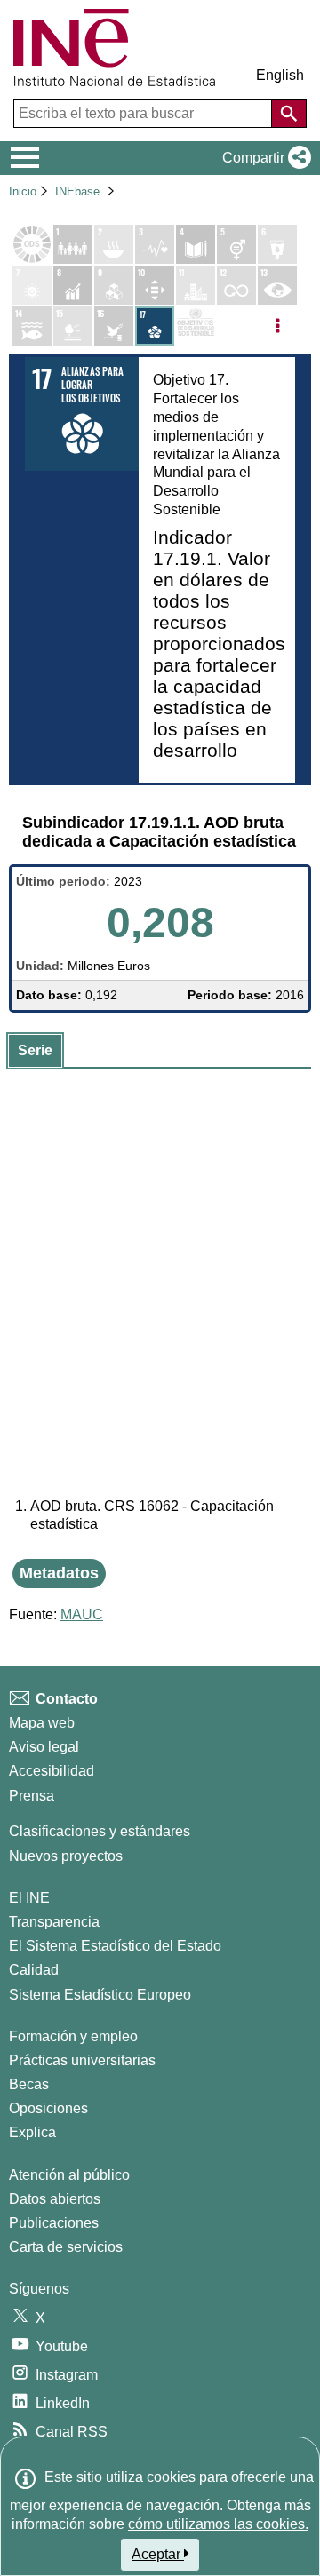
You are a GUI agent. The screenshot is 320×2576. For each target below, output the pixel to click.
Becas (29, 2084)
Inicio (23, 191)
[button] (263, 158)
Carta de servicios (66, 2247)
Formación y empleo (73, 2036)
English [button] (280, 75)
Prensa (32, 1796)
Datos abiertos (55, 2199)
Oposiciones (48, 2108)
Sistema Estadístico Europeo (100, 1995)
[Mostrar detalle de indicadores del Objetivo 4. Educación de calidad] (196, 244)
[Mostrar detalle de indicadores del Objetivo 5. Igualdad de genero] (236, 244)
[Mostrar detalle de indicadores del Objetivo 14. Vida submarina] (32, 326)
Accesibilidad (52, 1771)
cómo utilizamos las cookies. (218, 2524)
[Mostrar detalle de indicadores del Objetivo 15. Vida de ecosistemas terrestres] (73, 326)
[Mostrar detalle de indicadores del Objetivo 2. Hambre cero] (114, 244)
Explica (32, 2132)
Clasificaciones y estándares (100, 1831)
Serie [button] (35, 1050)
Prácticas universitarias (82, 2060)
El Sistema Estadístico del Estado (115, 1946)
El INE (29, 1898)
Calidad (34, 1970)
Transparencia (54, 1922)
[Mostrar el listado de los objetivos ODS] (32, 244)
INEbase (77, 191)
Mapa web (42, 1723)
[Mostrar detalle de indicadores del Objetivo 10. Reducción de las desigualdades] (155, 285)
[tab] (35, 1051)
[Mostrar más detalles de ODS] (196, 326)
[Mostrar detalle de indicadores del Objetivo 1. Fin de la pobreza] (73, 244)
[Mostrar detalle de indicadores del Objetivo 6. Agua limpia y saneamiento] (277, 244)
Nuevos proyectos (66, 1856)
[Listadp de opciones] (277, 326)
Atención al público (69, 2175)
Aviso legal (44, 1747)
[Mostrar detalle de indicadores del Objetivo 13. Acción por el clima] (277, 285)
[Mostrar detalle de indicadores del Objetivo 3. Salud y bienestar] (155, 244)
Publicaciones (54, 2223)
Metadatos (59, 1573)
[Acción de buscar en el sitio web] (289, 114)
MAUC (82, 1614)
